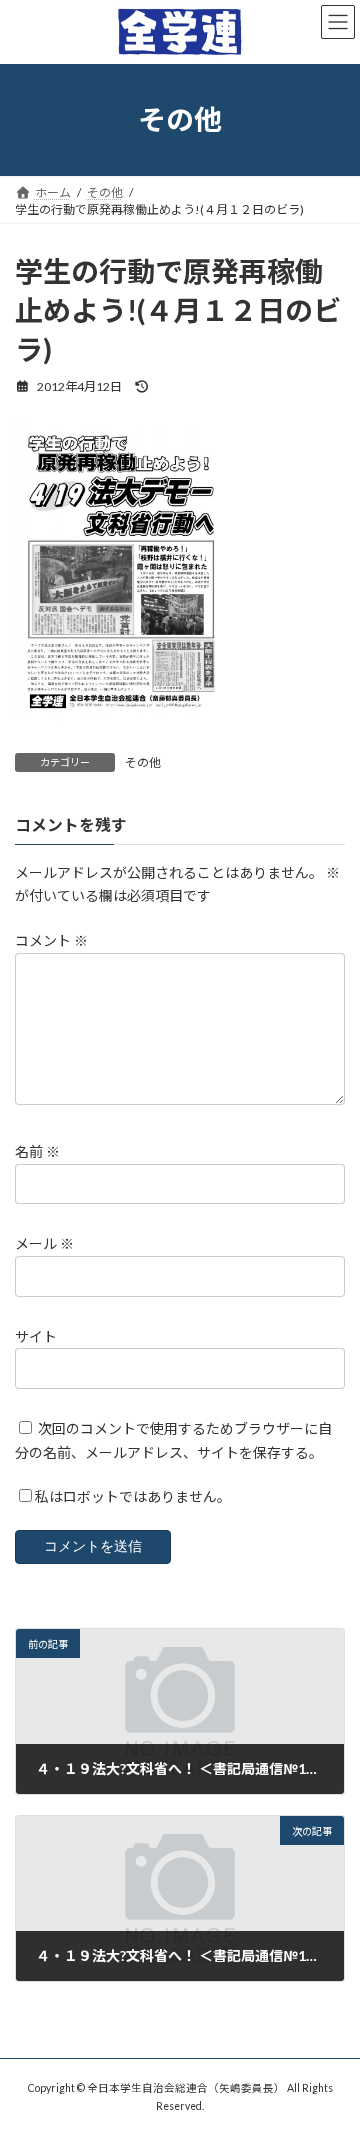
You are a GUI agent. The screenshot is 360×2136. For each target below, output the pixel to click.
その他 (143, 762)
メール (44, 1244)
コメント (51, 941)
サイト (36, 1336)
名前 (37, 1152)
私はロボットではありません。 (133, 1497)
